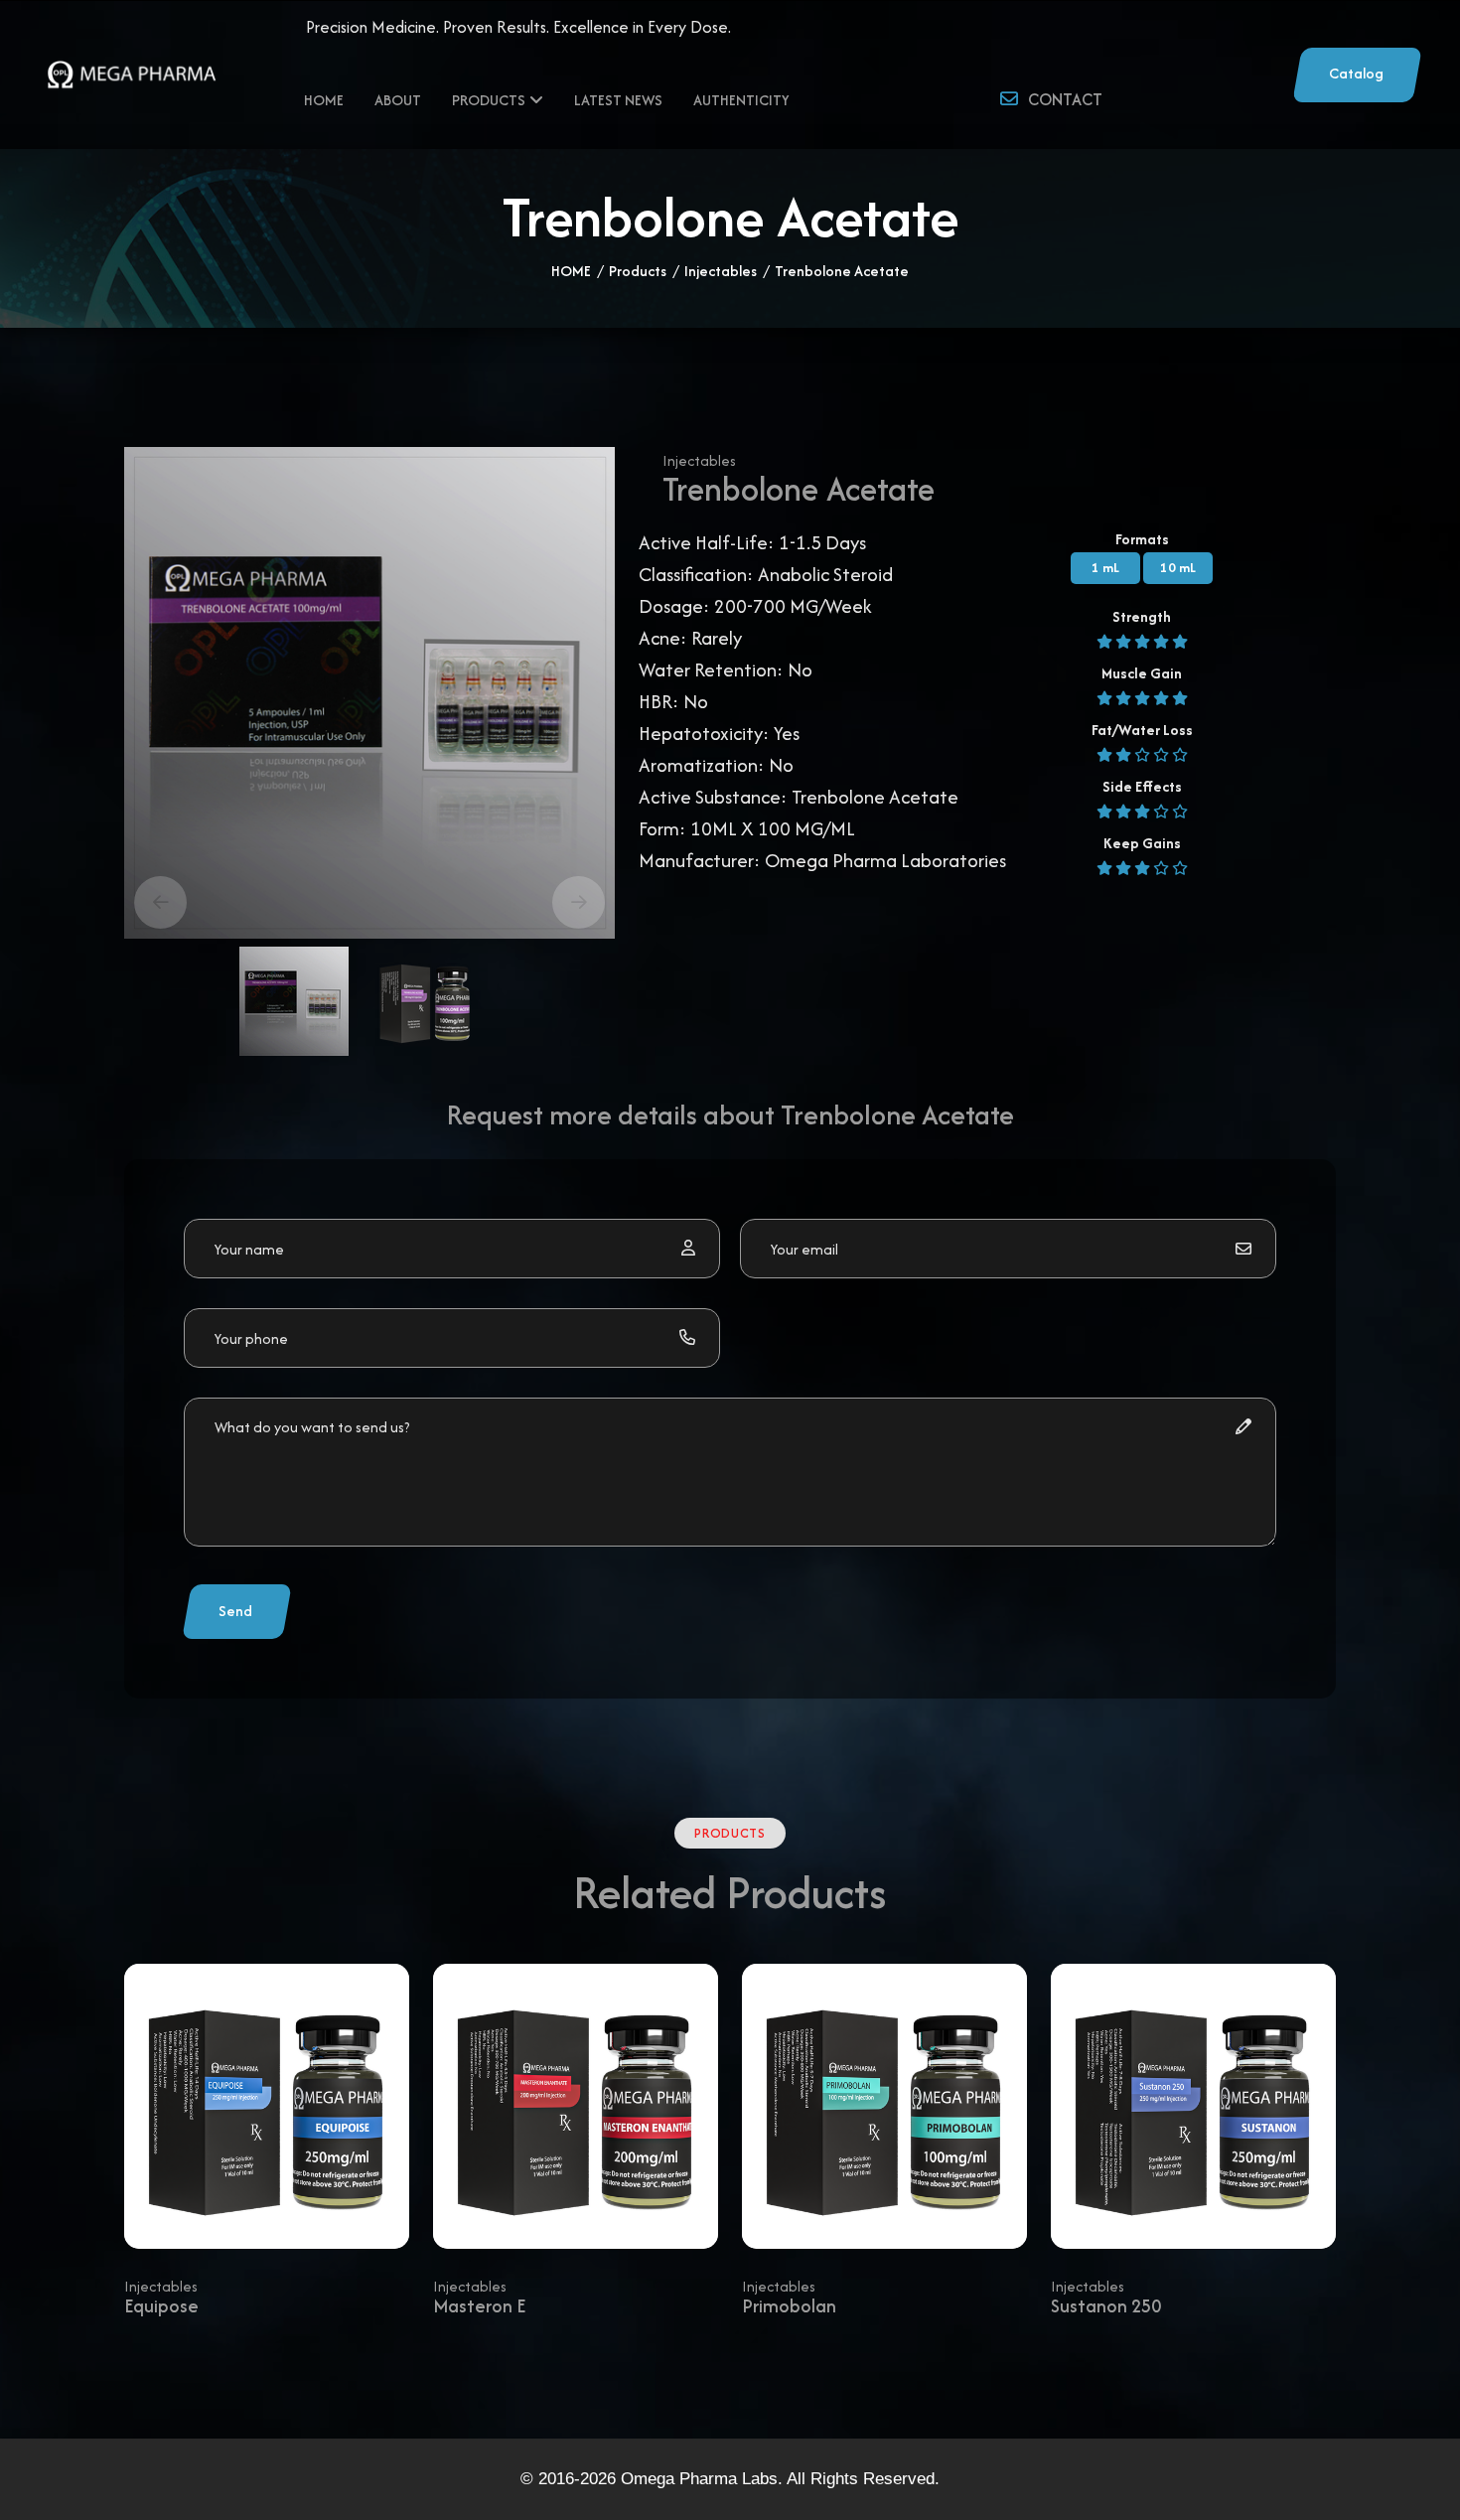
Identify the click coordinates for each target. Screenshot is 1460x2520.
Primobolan (789, 2306)
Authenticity (741, 100)
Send (235, 1611)
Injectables (721, 271)
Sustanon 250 (1106, 2306)
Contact (1065, 99)
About (398, 100)
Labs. (760, 2479)
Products (489, 100)
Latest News (618, 100)
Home (324, 100)
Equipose (161, 2306)
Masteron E (479, 2306)
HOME (571, 271)
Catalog (1356, 73)
